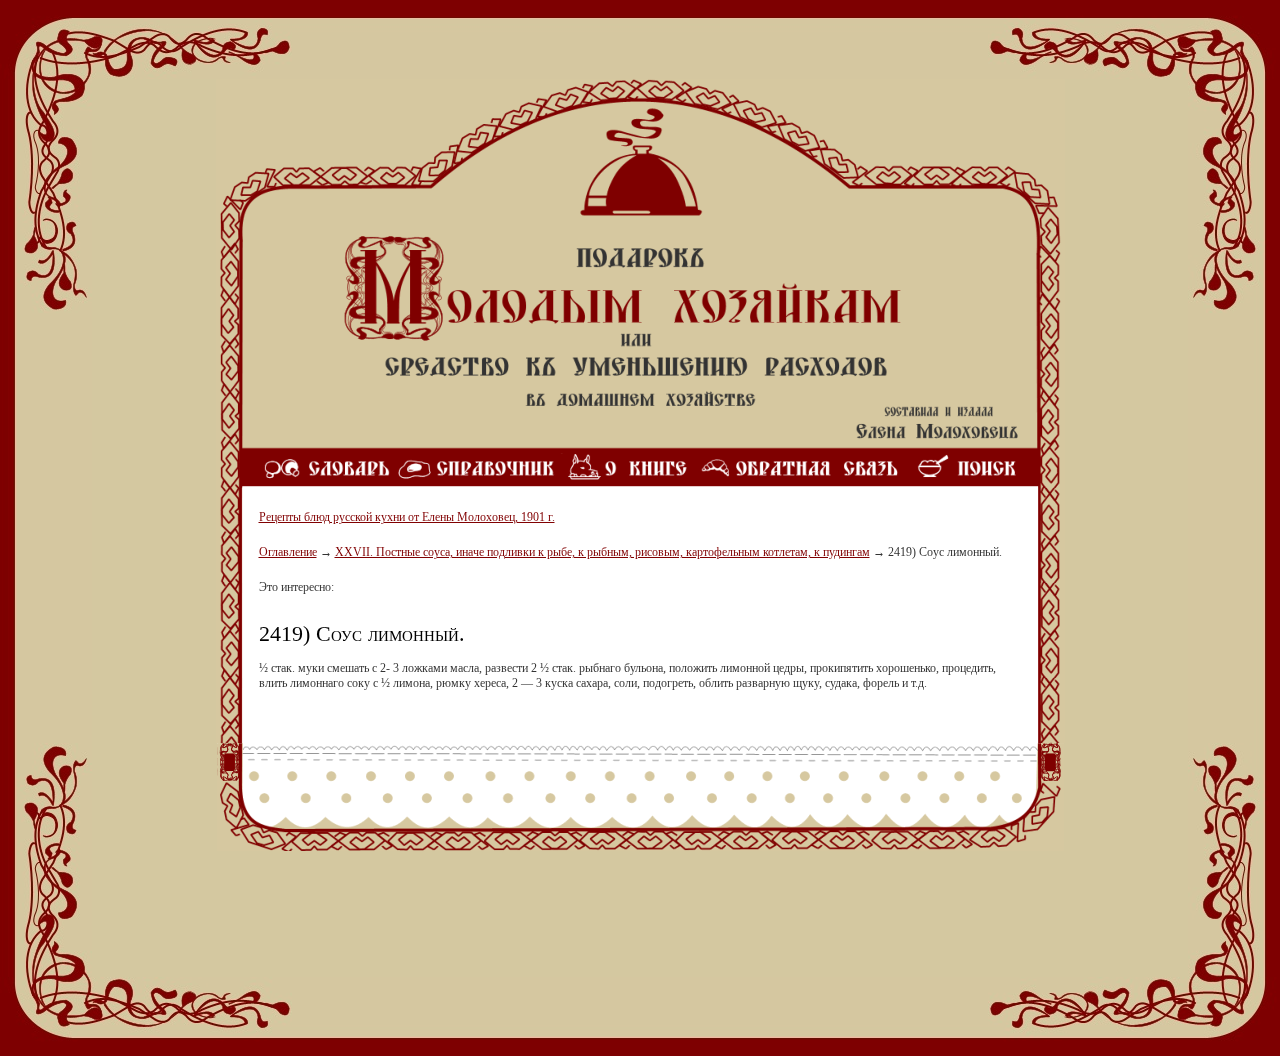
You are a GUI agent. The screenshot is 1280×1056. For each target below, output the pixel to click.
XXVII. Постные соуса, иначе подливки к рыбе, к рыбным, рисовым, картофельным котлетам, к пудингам (602, 552)
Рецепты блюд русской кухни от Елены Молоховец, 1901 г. (407, 517)
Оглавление (288, 552)
